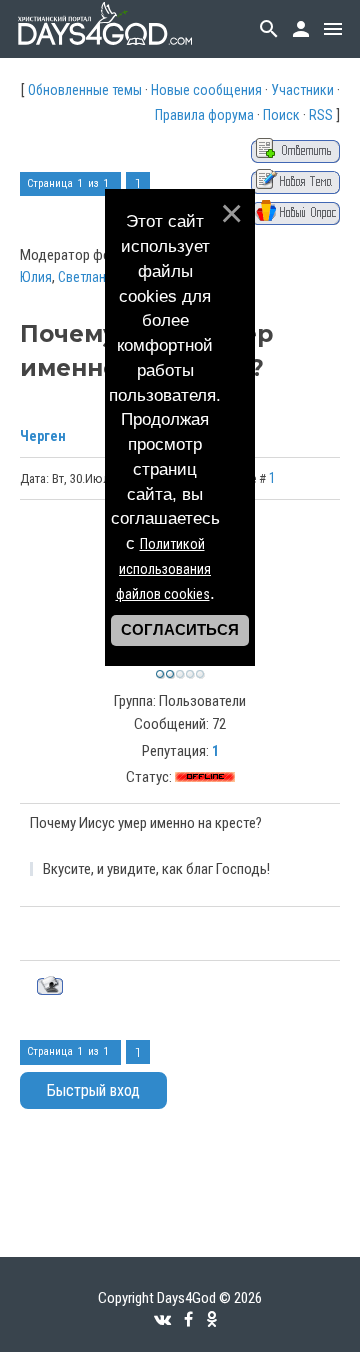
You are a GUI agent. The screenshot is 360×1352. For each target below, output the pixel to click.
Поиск (281, 115)
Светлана (85, 277)
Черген (43, 436)
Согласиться (180, 630)
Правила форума (204, 115)
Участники (302, 90)
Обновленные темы (85, 90)
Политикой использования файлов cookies (164, 569)
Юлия (36, 277)
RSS (321, 115)
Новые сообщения (206, 90)
